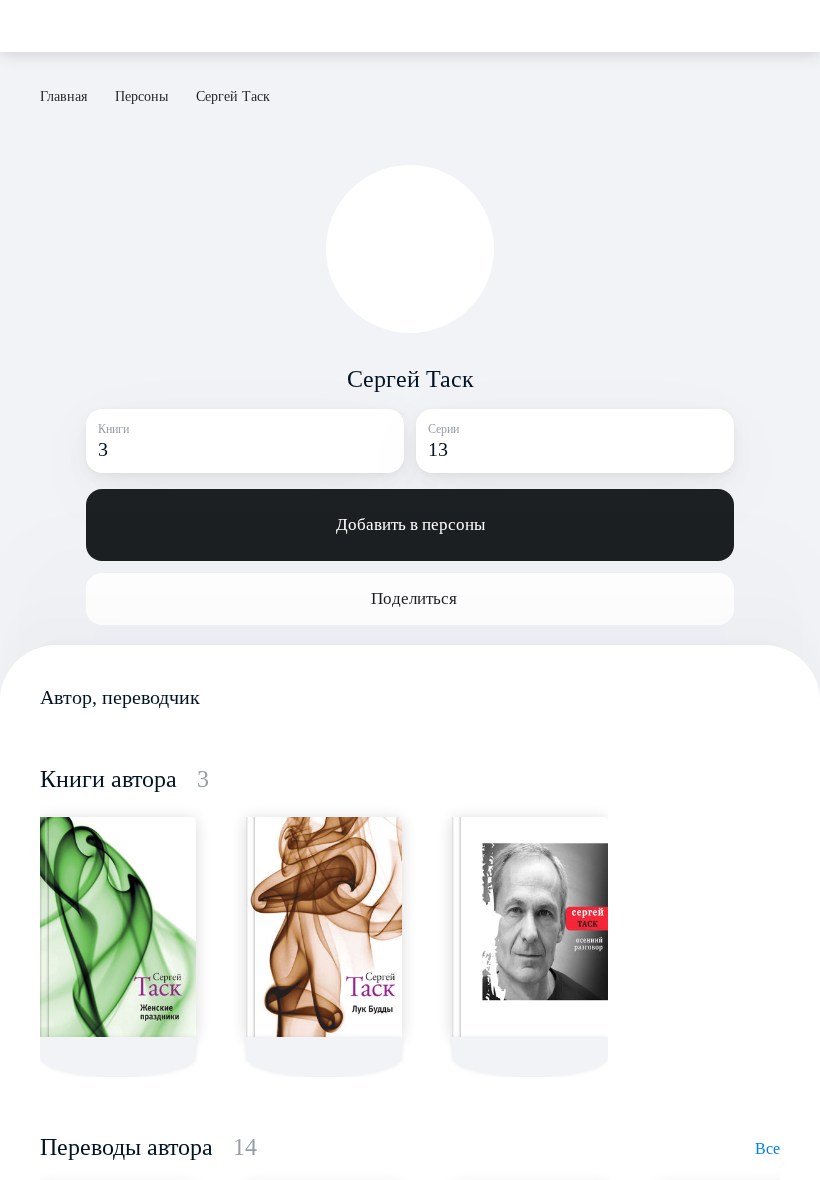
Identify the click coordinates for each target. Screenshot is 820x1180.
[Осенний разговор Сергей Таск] (530, 927)
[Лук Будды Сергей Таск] (324, 927)
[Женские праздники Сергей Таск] (118, 927)
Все (767, 1148)
